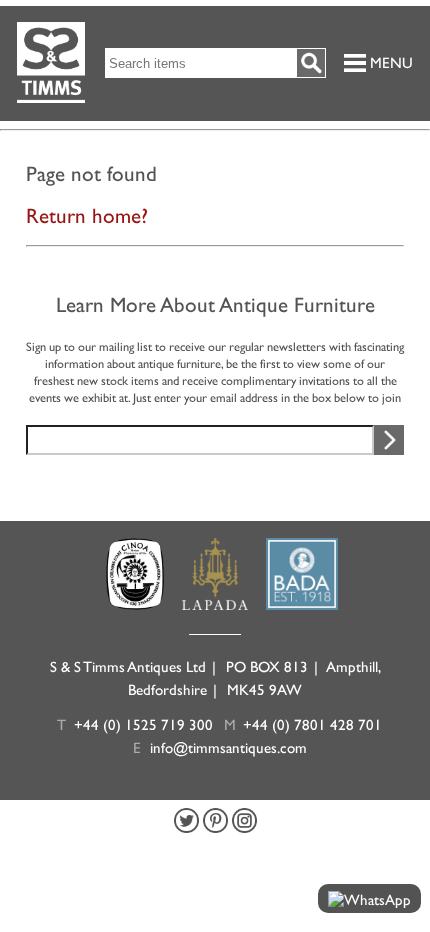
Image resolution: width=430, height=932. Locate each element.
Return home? (87, 215)
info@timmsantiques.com (228, 747)
